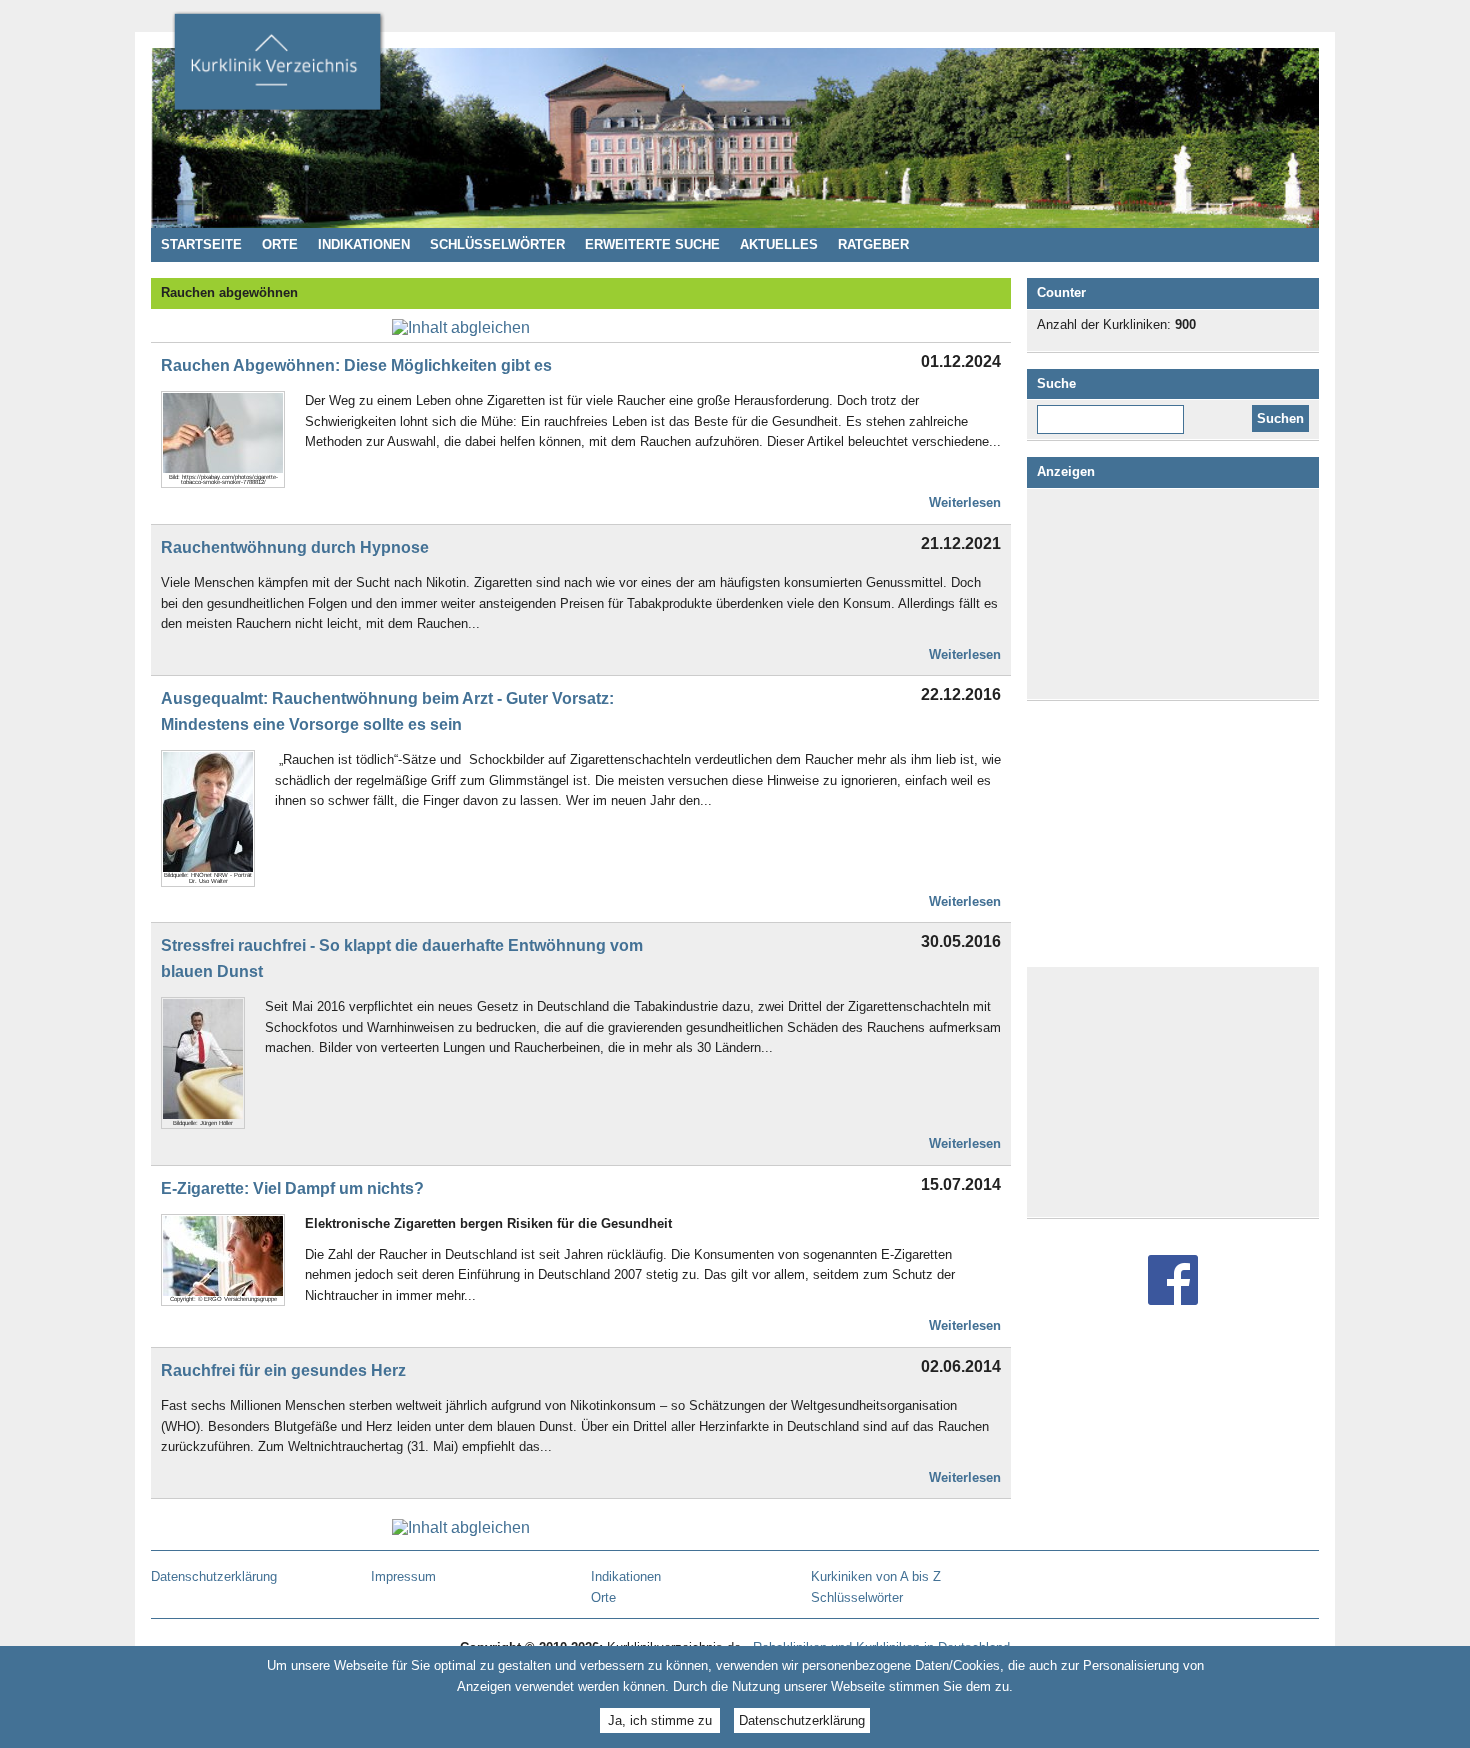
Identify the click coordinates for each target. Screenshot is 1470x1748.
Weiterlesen (965, 502)
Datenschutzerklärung (802, 1720)
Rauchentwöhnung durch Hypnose (295, 547)
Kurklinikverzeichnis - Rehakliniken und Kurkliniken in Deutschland (277, 68)
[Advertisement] (1173, 594)
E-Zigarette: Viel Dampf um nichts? (292, 1188)
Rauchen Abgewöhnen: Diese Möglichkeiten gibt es (356, 365)
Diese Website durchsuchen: (1114, 412)
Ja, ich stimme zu (660, 1720)
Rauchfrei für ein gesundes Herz (283, 1370)
